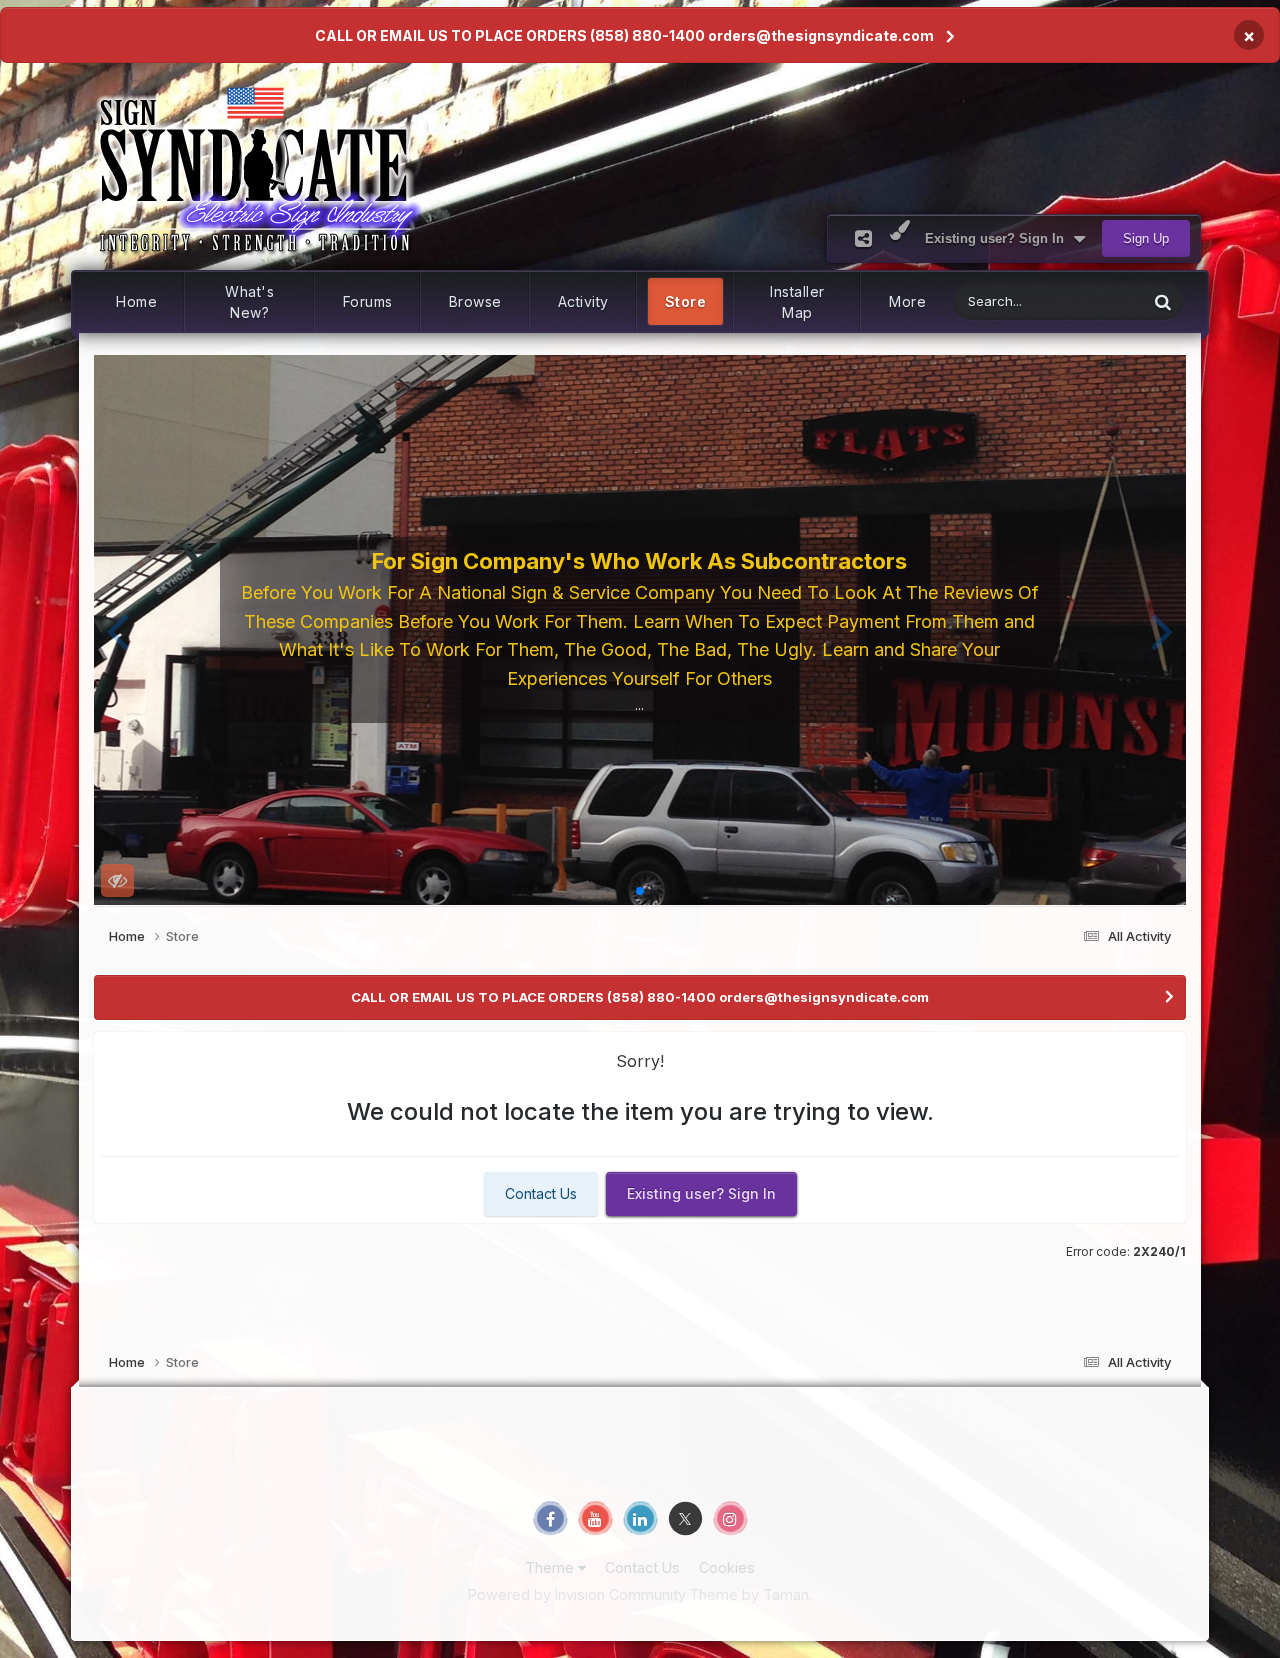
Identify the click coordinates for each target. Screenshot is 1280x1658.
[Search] (1163, 301)
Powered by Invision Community (577, 1594)
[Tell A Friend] (863, 238)
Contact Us (541, 1193)
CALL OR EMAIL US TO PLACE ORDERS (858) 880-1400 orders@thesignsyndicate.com (624, 35)
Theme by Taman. (750, 1594)
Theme (551, 1567)
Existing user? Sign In (998, 238)
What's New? (249, 302)
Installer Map (797, 302)
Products (1094, 301)
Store (686, 301)
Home (136, 301)
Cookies (727, 1567)
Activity (583, 301)
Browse (475, 301)
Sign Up (1146, 238)
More (907, 301)
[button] (117, 630)
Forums (368, 301)
